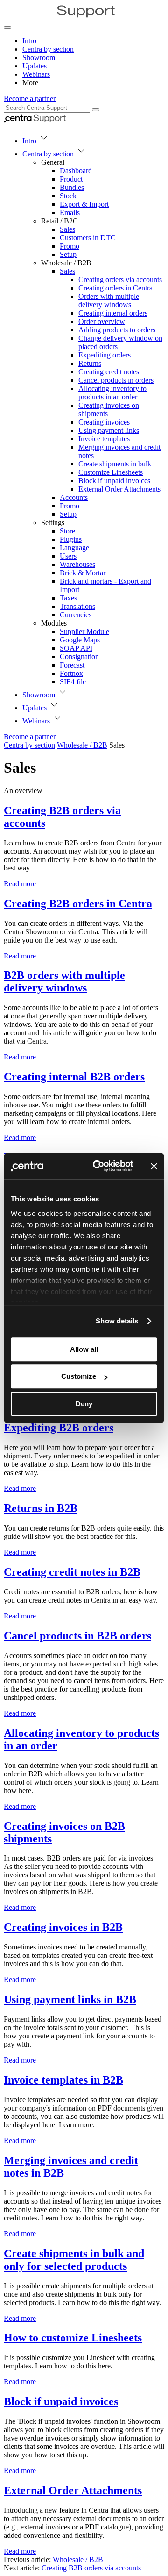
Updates (35, 66)
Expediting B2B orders (59, 1428)
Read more (20, 884)
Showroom (39, 57)
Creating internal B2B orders (74, 1077)
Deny (84, 1404)
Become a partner (30, 98)
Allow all (84, 1349)
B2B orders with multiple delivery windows (64, 981)
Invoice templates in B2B (63, 2080)
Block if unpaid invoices (61, 2401)
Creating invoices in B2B (63, 1927)
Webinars (36, 74)
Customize (79, 1376)
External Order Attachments (73, 2490)
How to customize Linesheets (73, 2338)
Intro (29, 41)
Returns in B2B (41, 1508)
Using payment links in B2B (70, 1999)
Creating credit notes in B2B (72, 1572)
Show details (117, 1321)
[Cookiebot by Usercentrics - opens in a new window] (98, 1166)
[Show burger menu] (7, 27)
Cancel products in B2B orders (77, 1636)
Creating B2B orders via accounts (91, 2568)
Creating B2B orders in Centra (78, 904)
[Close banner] (154, 1166)
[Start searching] (96, 110)
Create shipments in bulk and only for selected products (74, 2260)
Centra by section (48, 49)
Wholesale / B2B (78, 2559)
